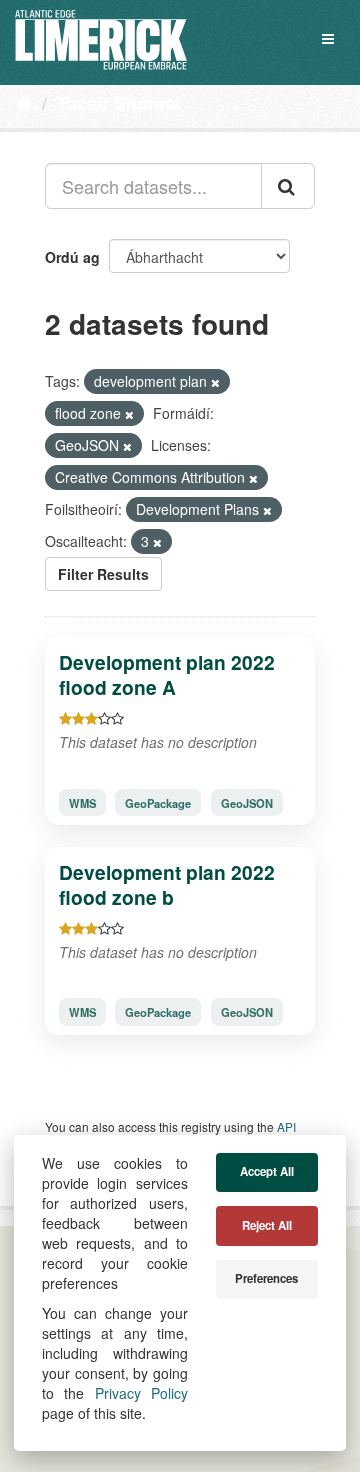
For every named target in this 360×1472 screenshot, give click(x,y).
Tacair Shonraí (119, 103)
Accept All (267, 1171)
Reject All (267, 1225)
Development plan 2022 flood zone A (167, 674)
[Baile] (23, 102)
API (286, 1126)
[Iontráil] (288, 186)
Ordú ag (72, 257)
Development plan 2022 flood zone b (167, 884)
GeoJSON (247, 802)
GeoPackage (158, 802)
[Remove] (215, 382)
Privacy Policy (141, 1393)
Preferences (266, 1278)
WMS (82, 802)
